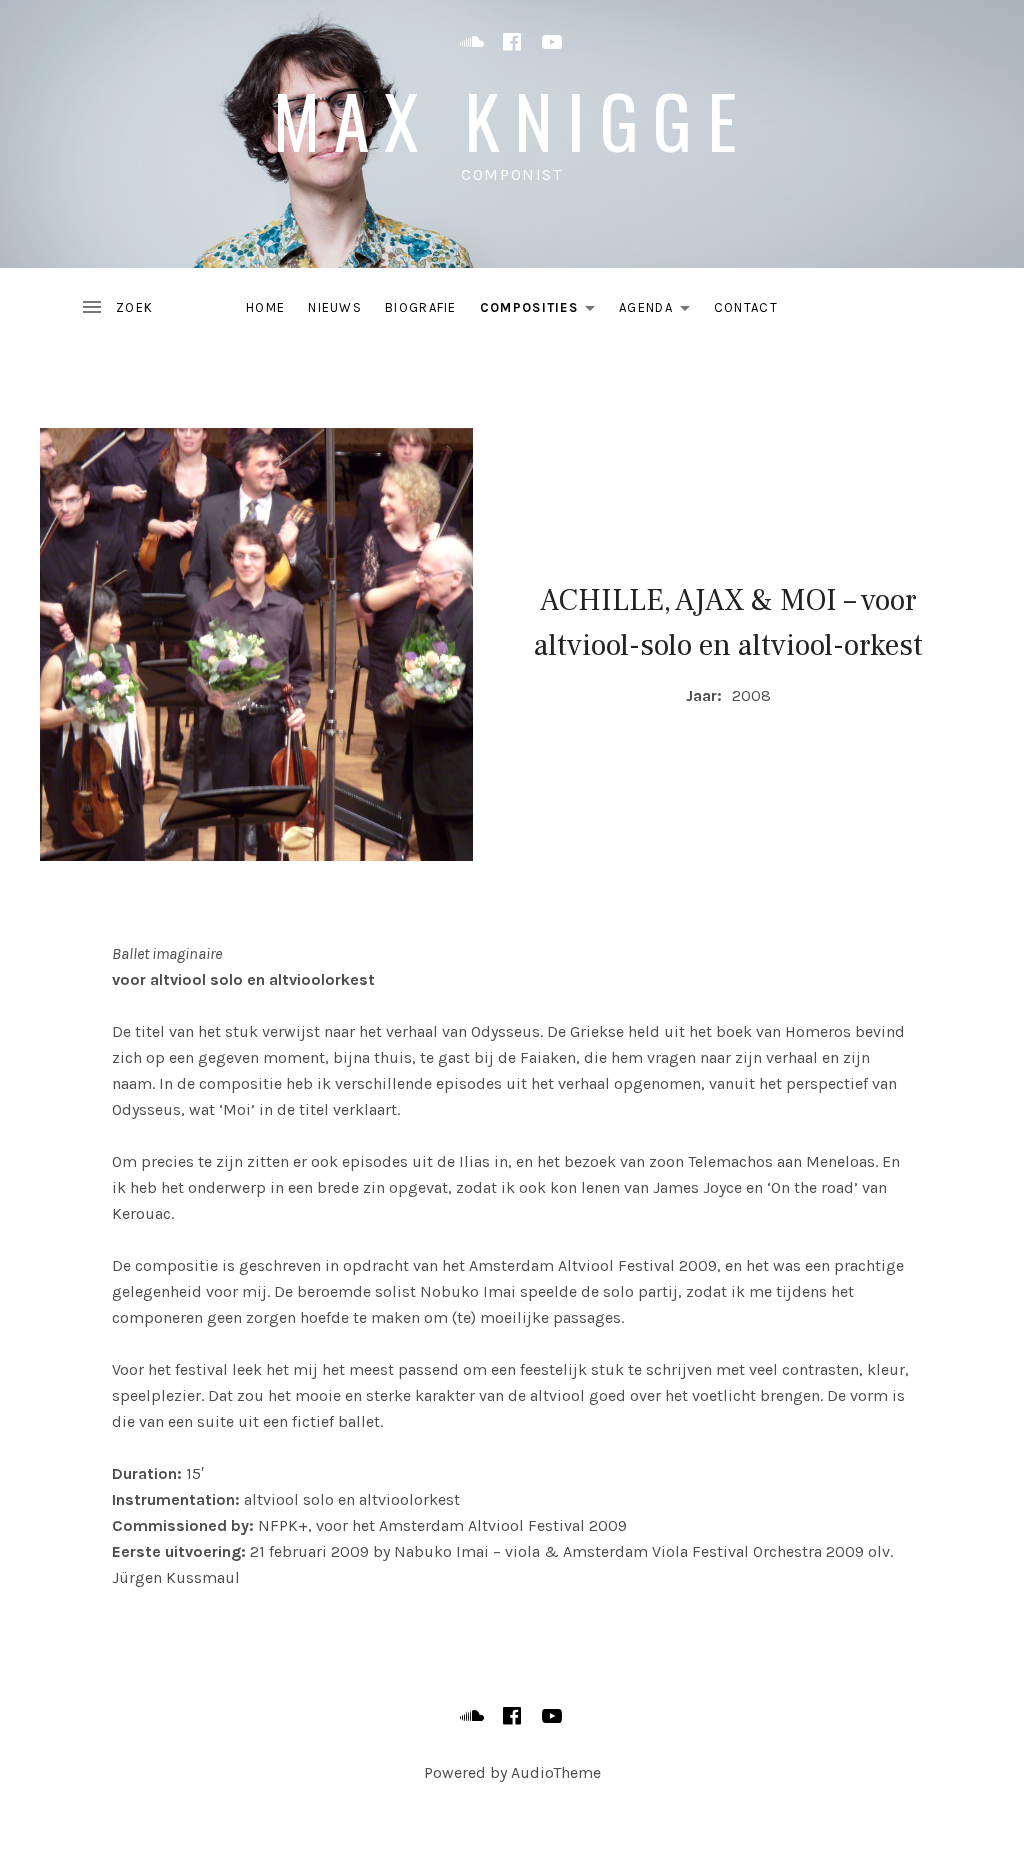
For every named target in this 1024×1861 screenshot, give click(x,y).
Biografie (421, 307)
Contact (746, 307)
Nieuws (335, 307)
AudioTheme (556, 1772)
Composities (543, 311)
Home (265, 307)
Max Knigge (512, 119)
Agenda (660, 311)
